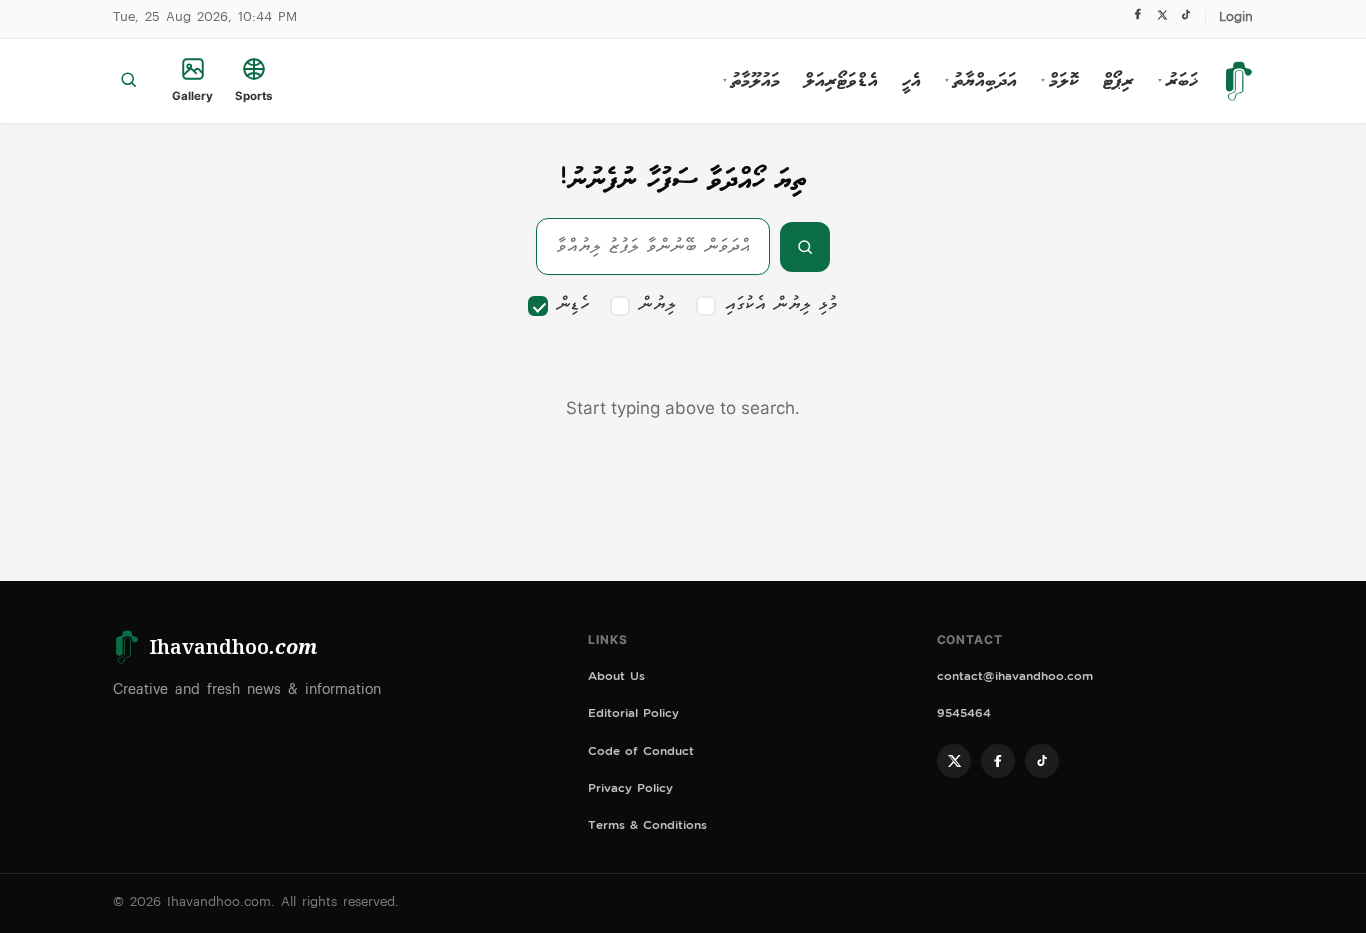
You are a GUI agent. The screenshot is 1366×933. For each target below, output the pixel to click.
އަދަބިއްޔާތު (981, 81)
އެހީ (911, 81)
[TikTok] (1185, 19)
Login (1236, 18)
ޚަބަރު (1178, 81)
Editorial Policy (633, 715)
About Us (616, 678)
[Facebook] (1138, 19)
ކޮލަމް (1060, 81)
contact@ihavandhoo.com (1015, 678)
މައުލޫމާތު (751, 81)
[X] (1162, 19)
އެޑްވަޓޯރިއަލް (841, 81)
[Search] (128, 81)
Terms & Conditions (647, 827)
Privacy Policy (630, 790)
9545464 (964, 715)
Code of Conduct (641, 753)
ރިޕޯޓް (1118, 81)
